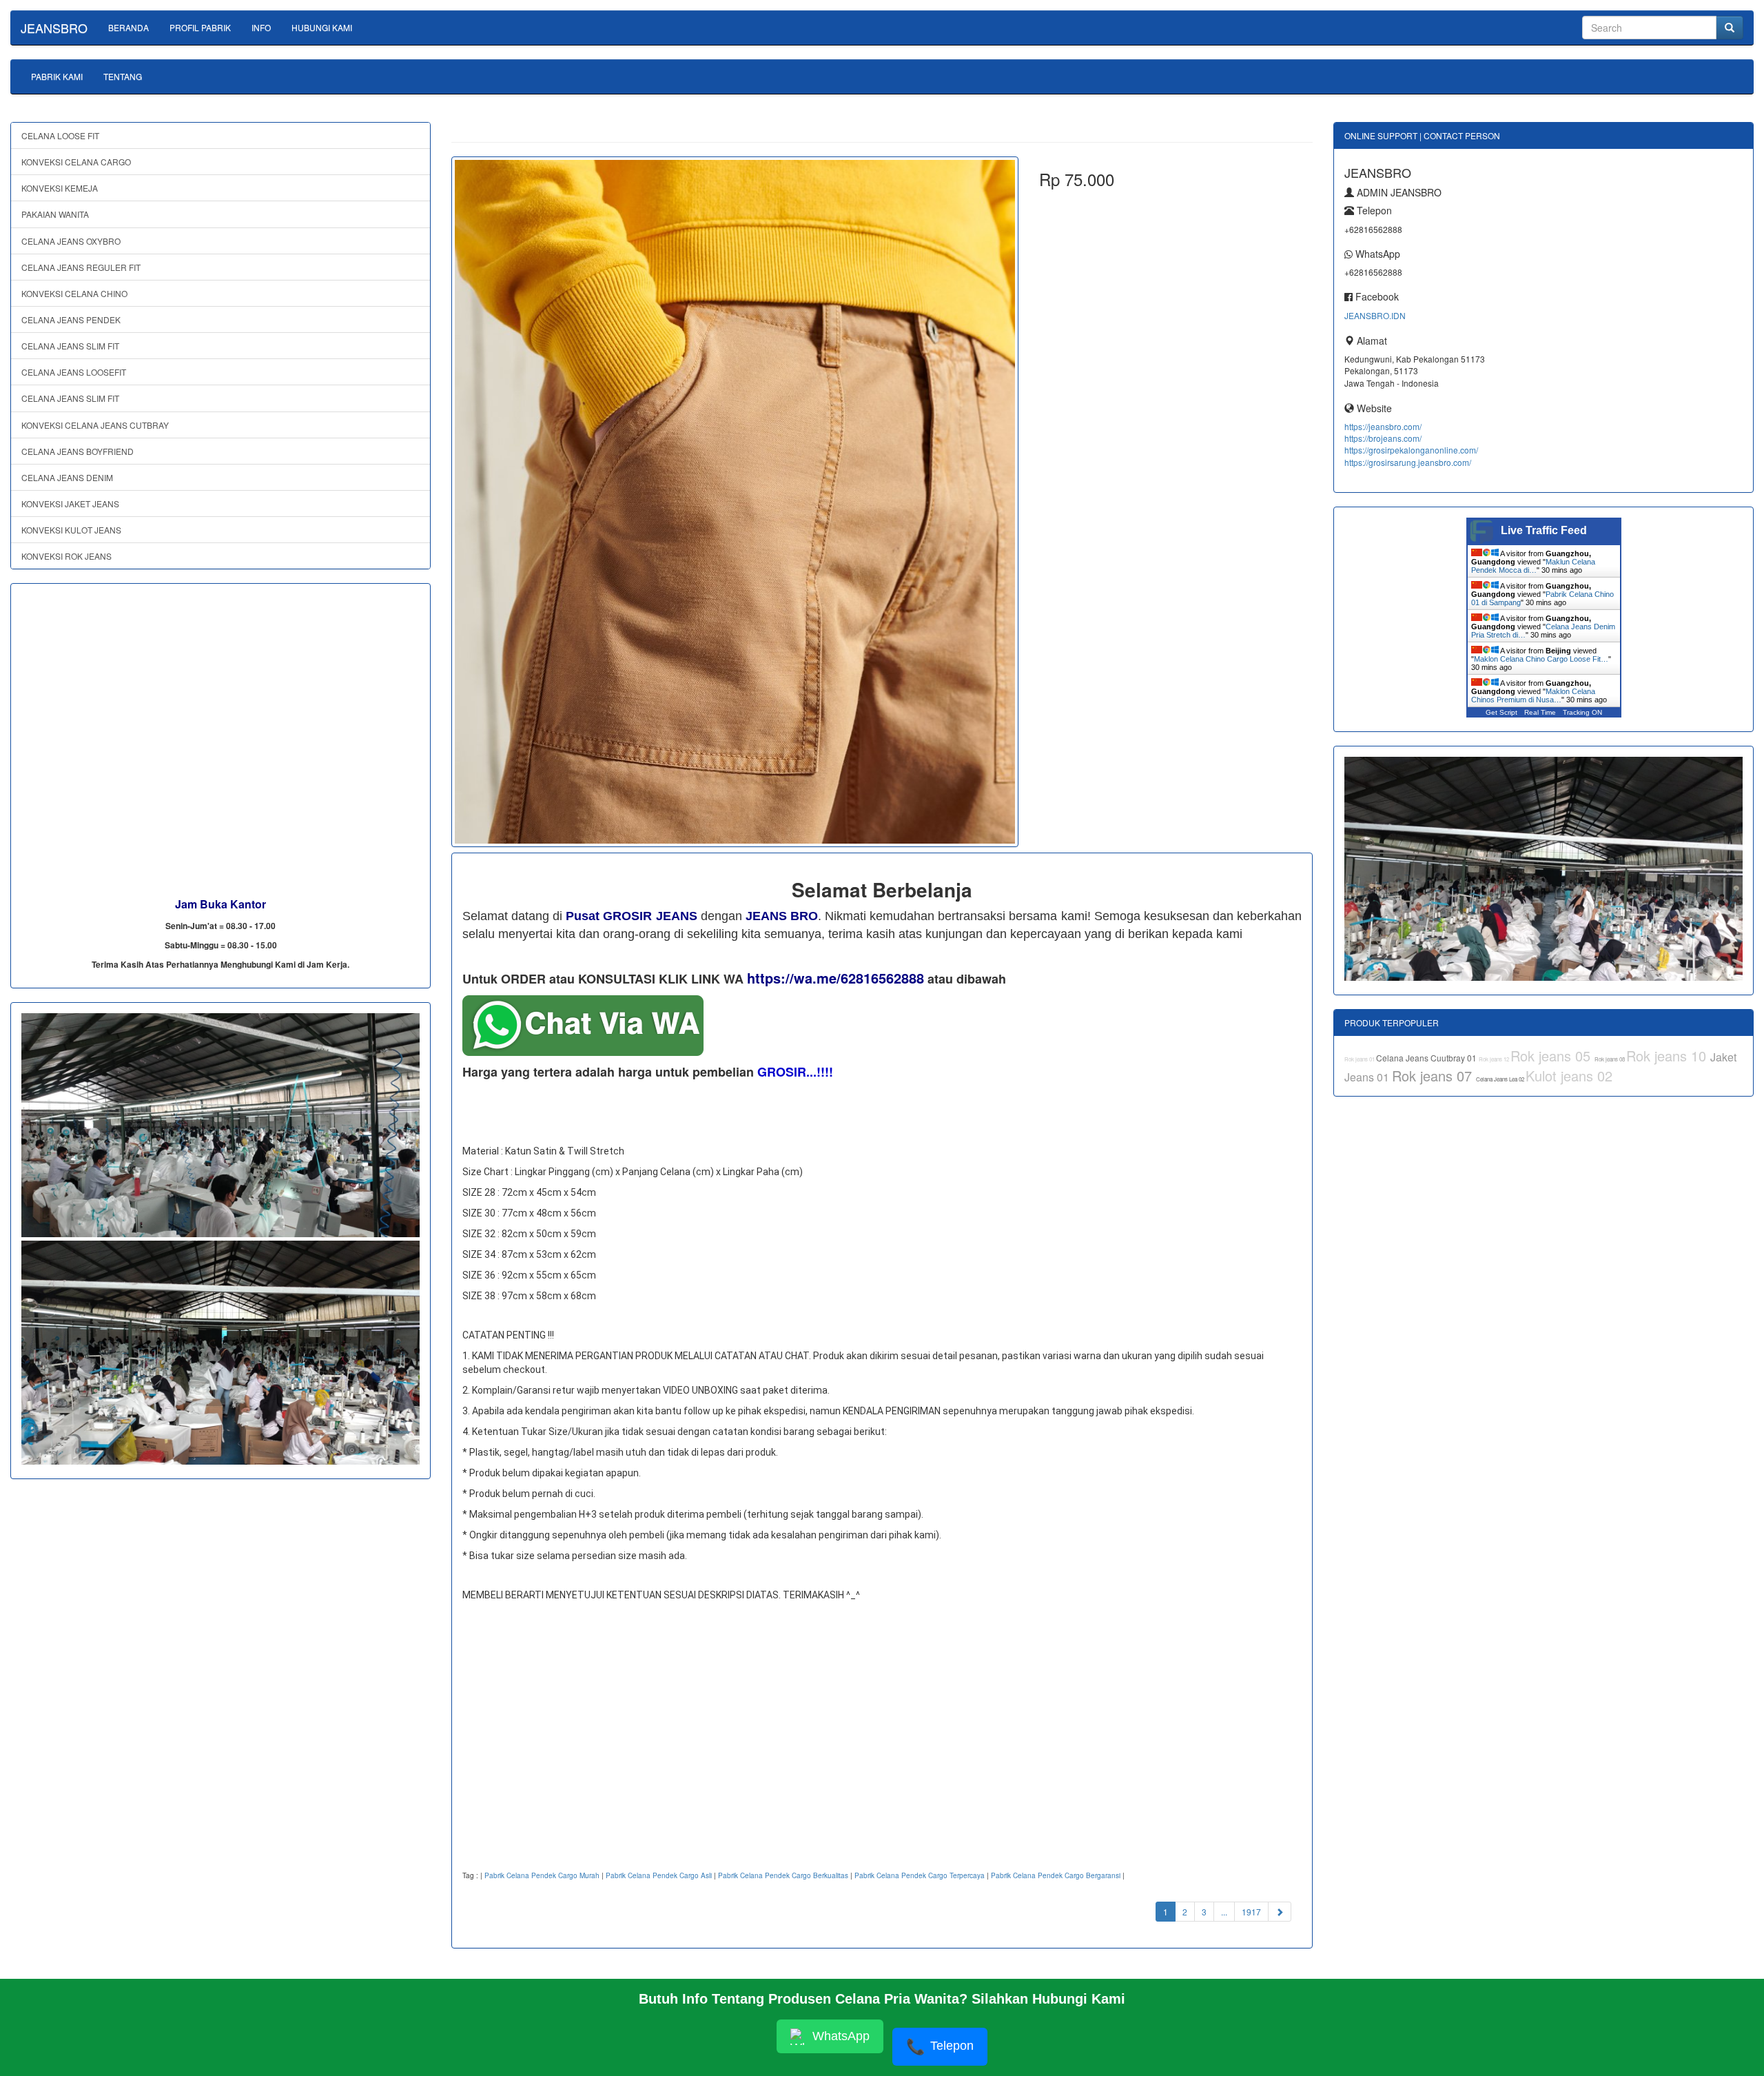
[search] (1730, 28)
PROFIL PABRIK (200, 27)
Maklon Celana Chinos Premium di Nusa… (1533, 695)
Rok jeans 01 (1360, 1059)
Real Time (1540, 712)
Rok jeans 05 (1552, 1056)
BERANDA (129, 27)
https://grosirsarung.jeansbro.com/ (1408, 462)
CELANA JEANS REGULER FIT (81, 267)
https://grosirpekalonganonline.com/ (1411, 450)
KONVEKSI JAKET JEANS (70, 503)
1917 (1251, 1912)
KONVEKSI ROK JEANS (66, 556)
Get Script (1501, 712)
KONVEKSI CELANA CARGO (76, 162)
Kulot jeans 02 (1569, 1076)
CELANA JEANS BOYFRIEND (78, 451)
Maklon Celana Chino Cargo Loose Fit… (1541, 659)
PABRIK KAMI (57, 76)
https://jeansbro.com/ (1383, 426)
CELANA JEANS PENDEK (71, 319)
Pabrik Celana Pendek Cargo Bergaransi (1056, 1875)
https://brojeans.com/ (1383, 438)
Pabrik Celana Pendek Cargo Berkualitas (783, 1875)
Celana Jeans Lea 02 (1501, 1079)
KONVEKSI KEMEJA (60, 188)
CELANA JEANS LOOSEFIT (74, 372)
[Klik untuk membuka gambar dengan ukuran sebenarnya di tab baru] (735, 502)
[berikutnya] (1280, 1912)
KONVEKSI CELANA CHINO (74, 293)
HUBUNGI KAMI (322, 27)
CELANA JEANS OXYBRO (71, 241)
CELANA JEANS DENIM (67, 477)
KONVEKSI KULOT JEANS (71, 530)
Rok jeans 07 (1434, 1076)
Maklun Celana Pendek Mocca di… (1533, 566)
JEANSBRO (54, 28)
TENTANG (123, 76)
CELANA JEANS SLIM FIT (70, 346)
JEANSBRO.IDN (1375, 315)
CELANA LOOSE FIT (60, 135)
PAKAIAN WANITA (55, 214)
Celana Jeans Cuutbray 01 (1427, 1058)
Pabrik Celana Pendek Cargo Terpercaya (920, 1875)
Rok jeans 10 (1668, 1056)
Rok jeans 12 (1495, 1059)
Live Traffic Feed (1544, 530)
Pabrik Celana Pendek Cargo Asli (659, 1875)
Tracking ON (1582, 712)
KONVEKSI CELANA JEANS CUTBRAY (95, 425)
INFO (261, 27)
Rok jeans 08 (1610, 1059)
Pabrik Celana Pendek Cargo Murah (542, 1875)
